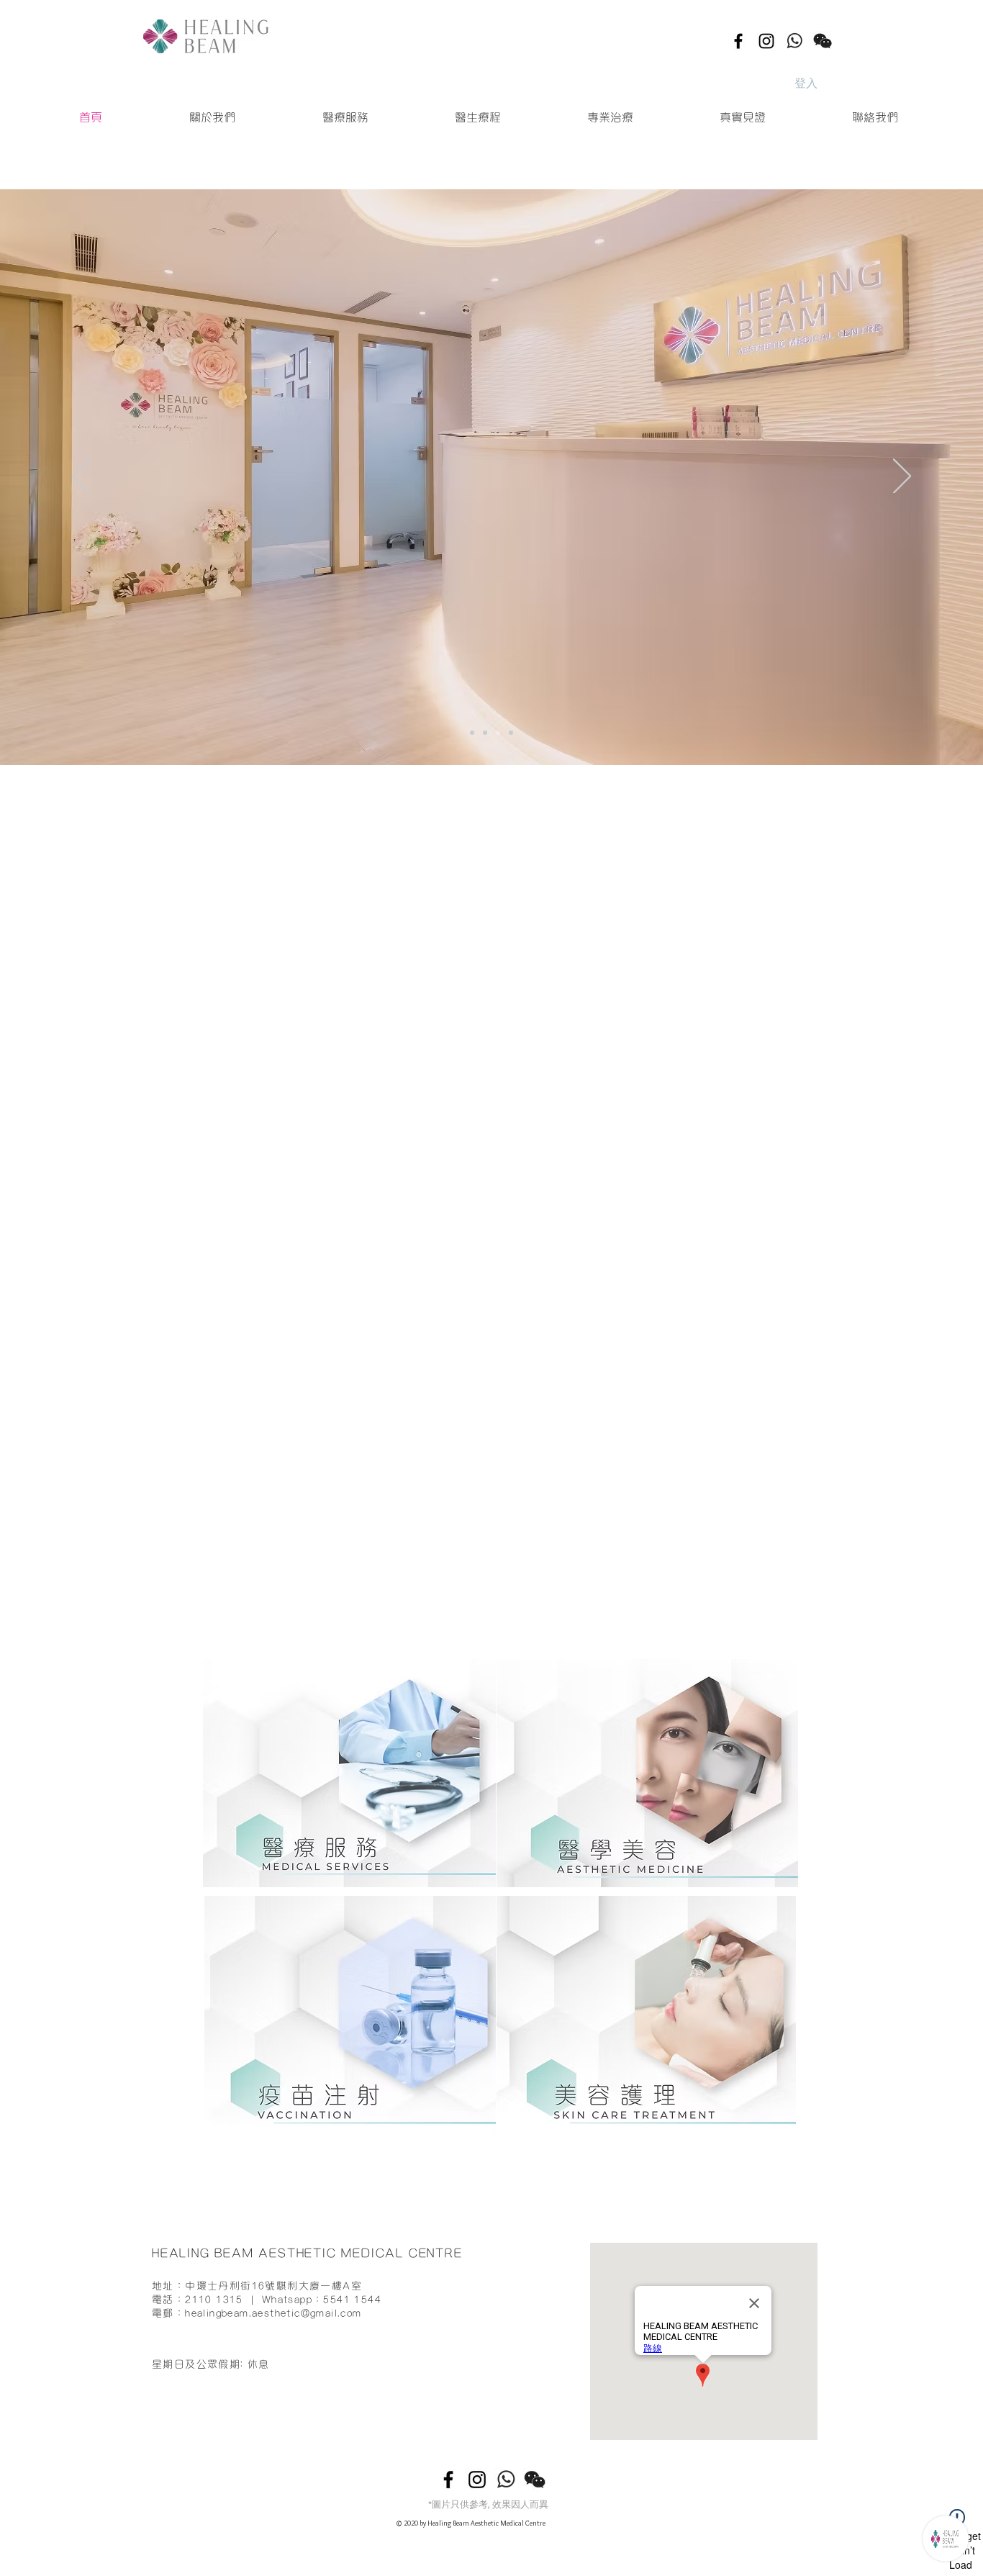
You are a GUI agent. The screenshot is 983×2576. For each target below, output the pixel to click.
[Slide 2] (511, 733)
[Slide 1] (498, 733)
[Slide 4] (472, 733)
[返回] (81, 477)
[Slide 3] (485, 733)
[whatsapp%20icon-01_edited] (794, 41)
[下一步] (902, 477)
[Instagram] (766, 41)
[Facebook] (738, 41)
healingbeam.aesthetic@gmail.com (273, 1801)
